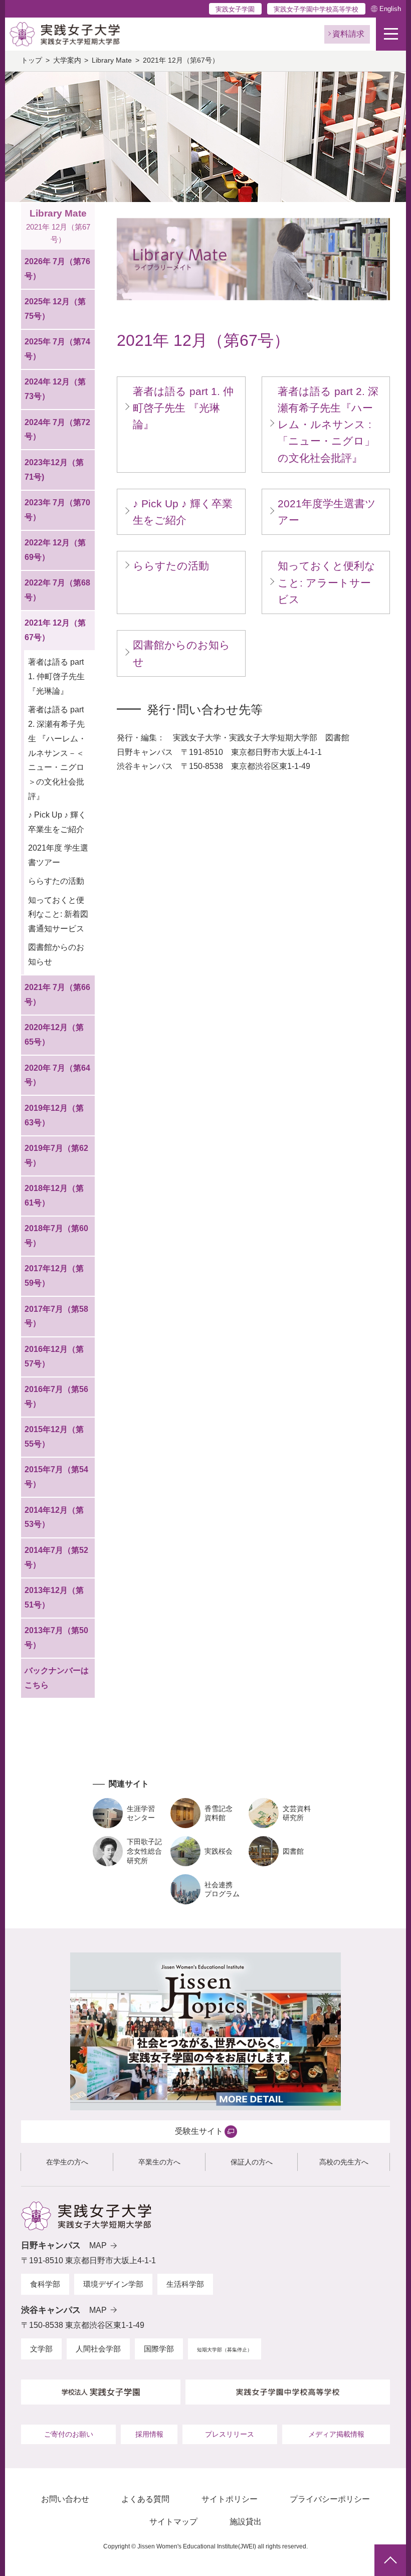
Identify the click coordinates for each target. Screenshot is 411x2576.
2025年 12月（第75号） (55, 309)
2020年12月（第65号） (54, 1035)
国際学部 (159, 2349)
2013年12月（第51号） (54, 1598)
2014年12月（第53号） (54, 1517)
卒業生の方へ (159, 2162)
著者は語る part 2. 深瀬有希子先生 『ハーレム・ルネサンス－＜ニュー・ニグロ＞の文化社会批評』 (57, 753)
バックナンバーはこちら (57, 1678)
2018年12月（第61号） (54, 1196)
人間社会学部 (98, 2349)
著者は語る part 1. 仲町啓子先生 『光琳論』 (56, 676)
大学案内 (67, 60)
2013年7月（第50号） (56, 1638)
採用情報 (149, 2434)
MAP (98, 2245)
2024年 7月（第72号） (57, 430)
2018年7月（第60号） (56, 1236)
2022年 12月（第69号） (55, 550)
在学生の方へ (67, 2162)
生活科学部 (185, 2284)
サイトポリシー (230, 2499)
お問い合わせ (65, 2499)
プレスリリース (230, 2434)
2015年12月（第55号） (54, 1437)
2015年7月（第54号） (56, 1477)
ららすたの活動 (56, 881)
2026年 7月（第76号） (57, 269)
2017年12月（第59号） (54, 1276)
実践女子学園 (235, 9)
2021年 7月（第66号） (57, 995)
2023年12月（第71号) (54, 470)
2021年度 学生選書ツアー (58, 855)
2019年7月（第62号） (56, 1155)
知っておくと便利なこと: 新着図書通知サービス (58, 915)
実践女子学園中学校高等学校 (316, 9)
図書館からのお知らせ (56, 954)
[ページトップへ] (390, 2560)
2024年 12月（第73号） (55, 389)
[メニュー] (391, 34)
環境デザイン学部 (113, 2284)
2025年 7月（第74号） (57, 349)
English (390, 9)
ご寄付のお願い (69, 2434)
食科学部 (45, 2284)
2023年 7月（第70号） (57, 510)
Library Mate (112, 60)
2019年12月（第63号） (54, 1115)
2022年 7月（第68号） (57, 590)
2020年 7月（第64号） (57, 1075)
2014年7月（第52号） (56, 1557)
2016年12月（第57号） (54, 1356)
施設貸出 (246, 2522)
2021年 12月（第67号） (55, 630)
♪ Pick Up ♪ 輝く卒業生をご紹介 (57, 822)
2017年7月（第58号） (56, 1316)
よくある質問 (145, 2499)
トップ (32, 60)
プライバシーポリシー (330, 2499)
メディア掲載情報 (336, 2434)
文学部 (41, 2349)
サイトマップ (173, 2522)
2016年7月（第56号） (56, 1397)
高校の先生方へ (344, 2162)
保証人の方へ (252, 2162)
